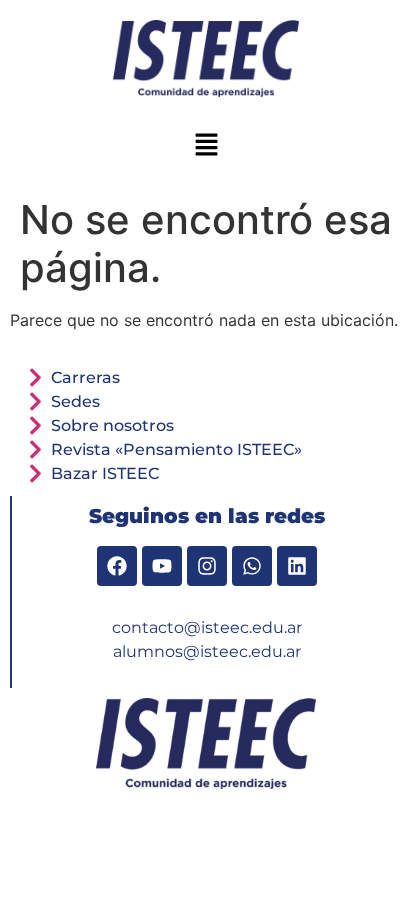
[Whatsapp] (252, 566)
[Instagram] (207, 566)
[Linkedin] (297, 566)
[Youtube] (162, 566)
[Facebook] (117, 566)
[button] (206, 145)
